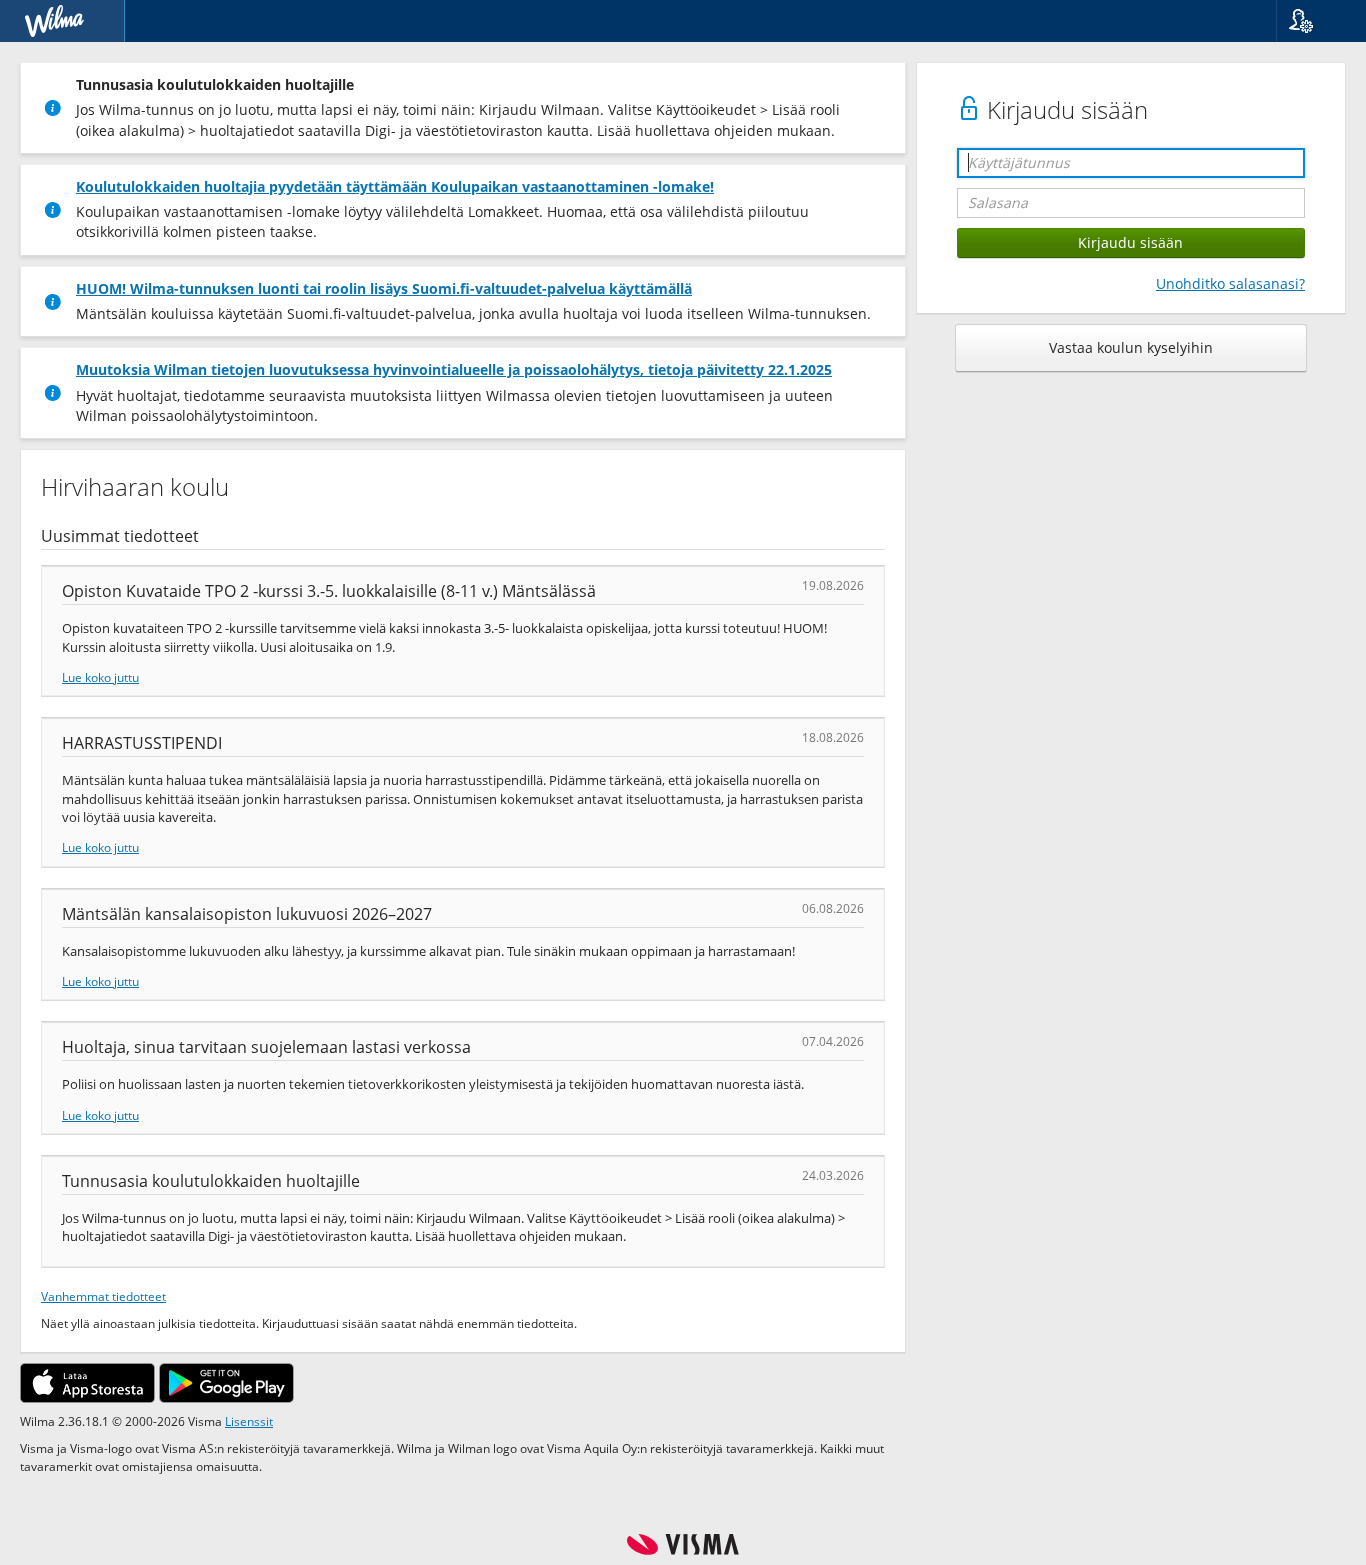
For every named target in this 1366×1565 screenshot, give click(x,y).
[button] (1313, 21)
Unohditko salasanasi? (1230, 283)
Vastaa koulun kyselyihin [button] (1131, 347)
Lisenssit (249, 1421)
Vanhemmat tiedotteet (103, 1296)
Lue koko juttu (100, 677)
